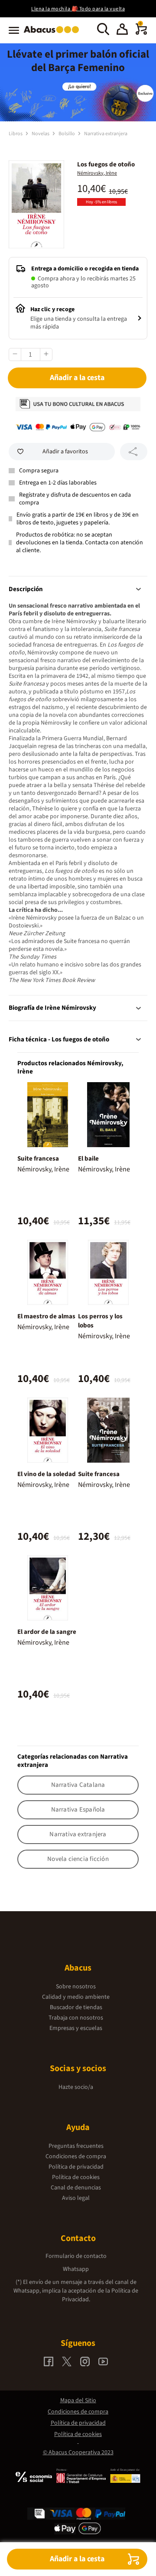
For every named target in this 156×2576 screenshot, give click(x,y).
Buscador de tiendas (76, 2007)
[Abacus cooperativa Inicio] (54, 34)
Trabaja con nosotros (76, 2018)
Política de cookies (76, 2177)
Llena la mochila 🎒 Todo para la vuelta (78, 9)
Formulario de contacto (76, 2256)
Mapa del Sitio (78, 2400)
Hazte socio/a (76, 2087)
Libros (16, 134)
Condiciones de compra (76, 2156)
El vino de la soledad (47, 1474)
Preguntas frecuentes (76, 2146)
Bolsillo (67, 134)
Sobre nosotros (76, 1987)
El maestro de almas (46, 1316)
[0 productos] (141, 33)
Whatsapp (76, 2269)
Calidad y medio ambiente (76, 1997)
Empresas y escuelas (76, 2028)
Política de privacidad (76, 2167)
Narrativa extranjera (106, 134)
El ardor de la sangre (47, 1632)
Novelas (41, 134)
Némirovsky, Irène (97, 173)
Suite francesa (38, 1159)
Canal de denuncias (76, 2188)
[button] (122, 30)
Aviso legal (76, 2198)
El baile (88, 1159)
